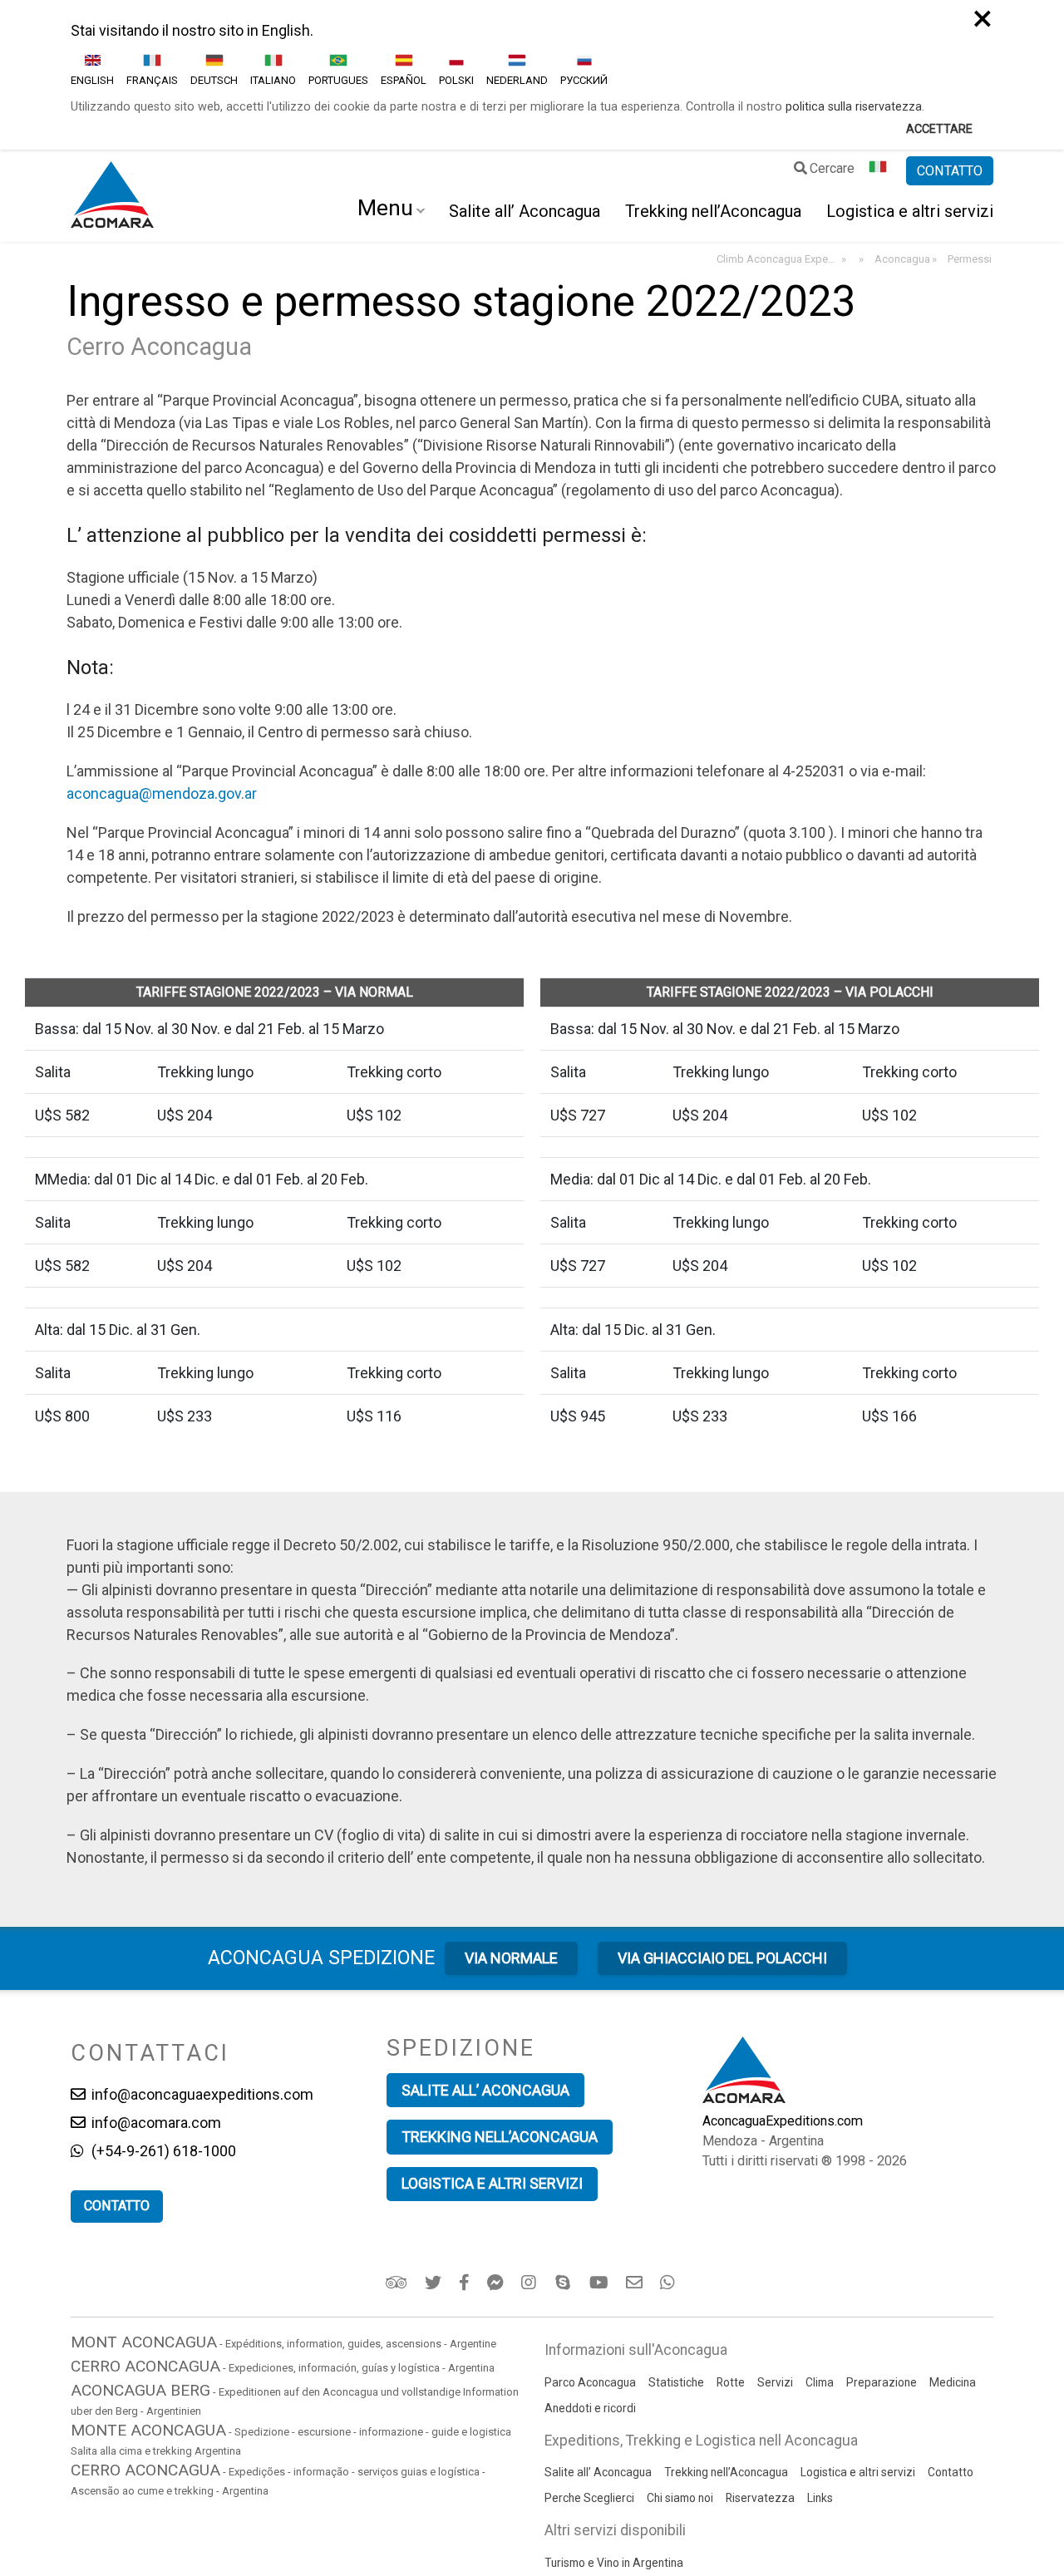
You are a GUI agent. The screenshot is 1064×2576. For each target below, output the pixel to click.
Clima (820, 2382)
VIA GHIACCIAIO (722, 1958)
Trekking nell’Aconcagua (713, 211)
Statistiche (676, 2382)
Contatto (951, 2472)
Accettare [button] (939, 129)
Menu (385, 208)
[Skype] (565, 2283)
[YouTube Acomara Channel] (600, 2283)
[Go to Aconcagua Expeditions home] (112, 196)
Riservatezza (760, 2498)
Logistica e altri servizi (910, 211)
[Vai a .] (860, 259)
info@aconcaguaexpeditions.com (201, 2094)
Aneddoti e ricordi (590, 2408)
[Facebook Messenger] (497, 2283)
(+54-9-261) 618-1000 (162, 2151)
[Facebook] (465, 2283)
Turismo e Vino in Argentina (614, 2563)
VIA (511, 1958)
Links (820, 2498)
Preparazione (882, 2382)
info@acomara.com (155, 2123)
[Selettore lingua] (880, 171)
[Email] (635, 2283)
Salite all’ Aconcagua (525, 211)
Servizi (775, 2382)
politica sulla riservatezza (854, 107)
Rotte (731, 2382)
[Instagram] (531, 2283)
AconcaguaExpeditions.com (783, 2121)
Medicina (953, 2382)
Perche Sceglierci (589, 2498)
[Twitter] (434, 2283)
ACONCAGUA (321, 1958)
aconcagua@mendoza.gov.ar (162, 793)
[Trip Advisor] (398, 2283)
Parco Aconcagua (590, 2382)
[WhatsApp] (670, 2283)
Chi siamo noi (680, 2498)
